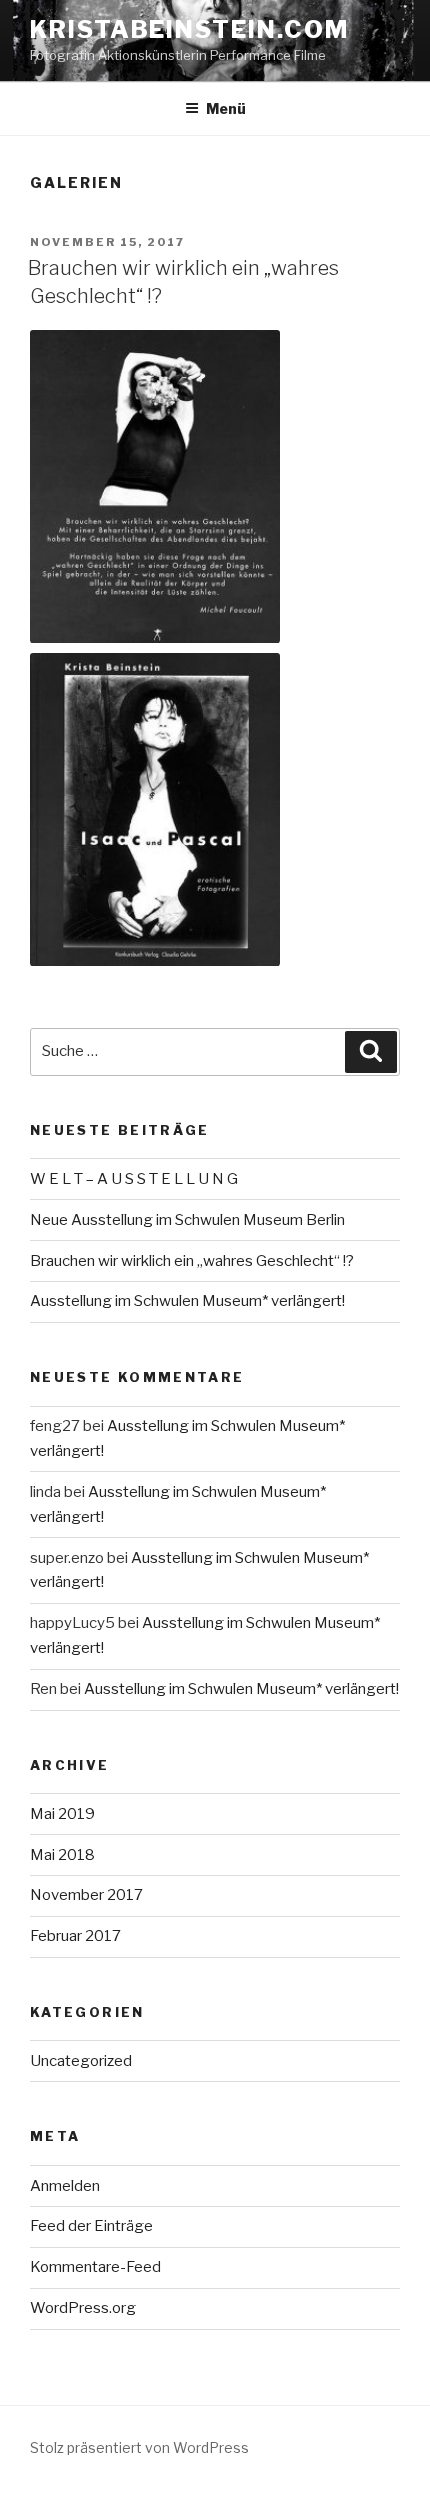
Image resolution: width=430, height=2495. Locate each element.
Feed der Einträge (91, 2226)
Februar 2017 (75, 1936)
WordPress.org (83, 2308)
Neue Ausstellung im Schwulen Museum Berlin (187, 1220)
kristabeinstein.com (189, 29)
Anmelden (65, 2186)
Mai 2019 (62, 1814)
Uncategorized (81, 2061)
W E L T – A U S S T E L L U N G (134, 1179)
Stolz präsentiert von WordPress (139, 2447)
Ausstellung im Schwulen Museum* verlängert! (187, 1301)
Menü (226, 108)
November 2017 (86, 1895)
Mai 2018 (62, 1855)
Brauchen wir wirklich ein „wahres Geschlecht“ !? (192, 1261)
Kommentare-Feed (95, 2267)
